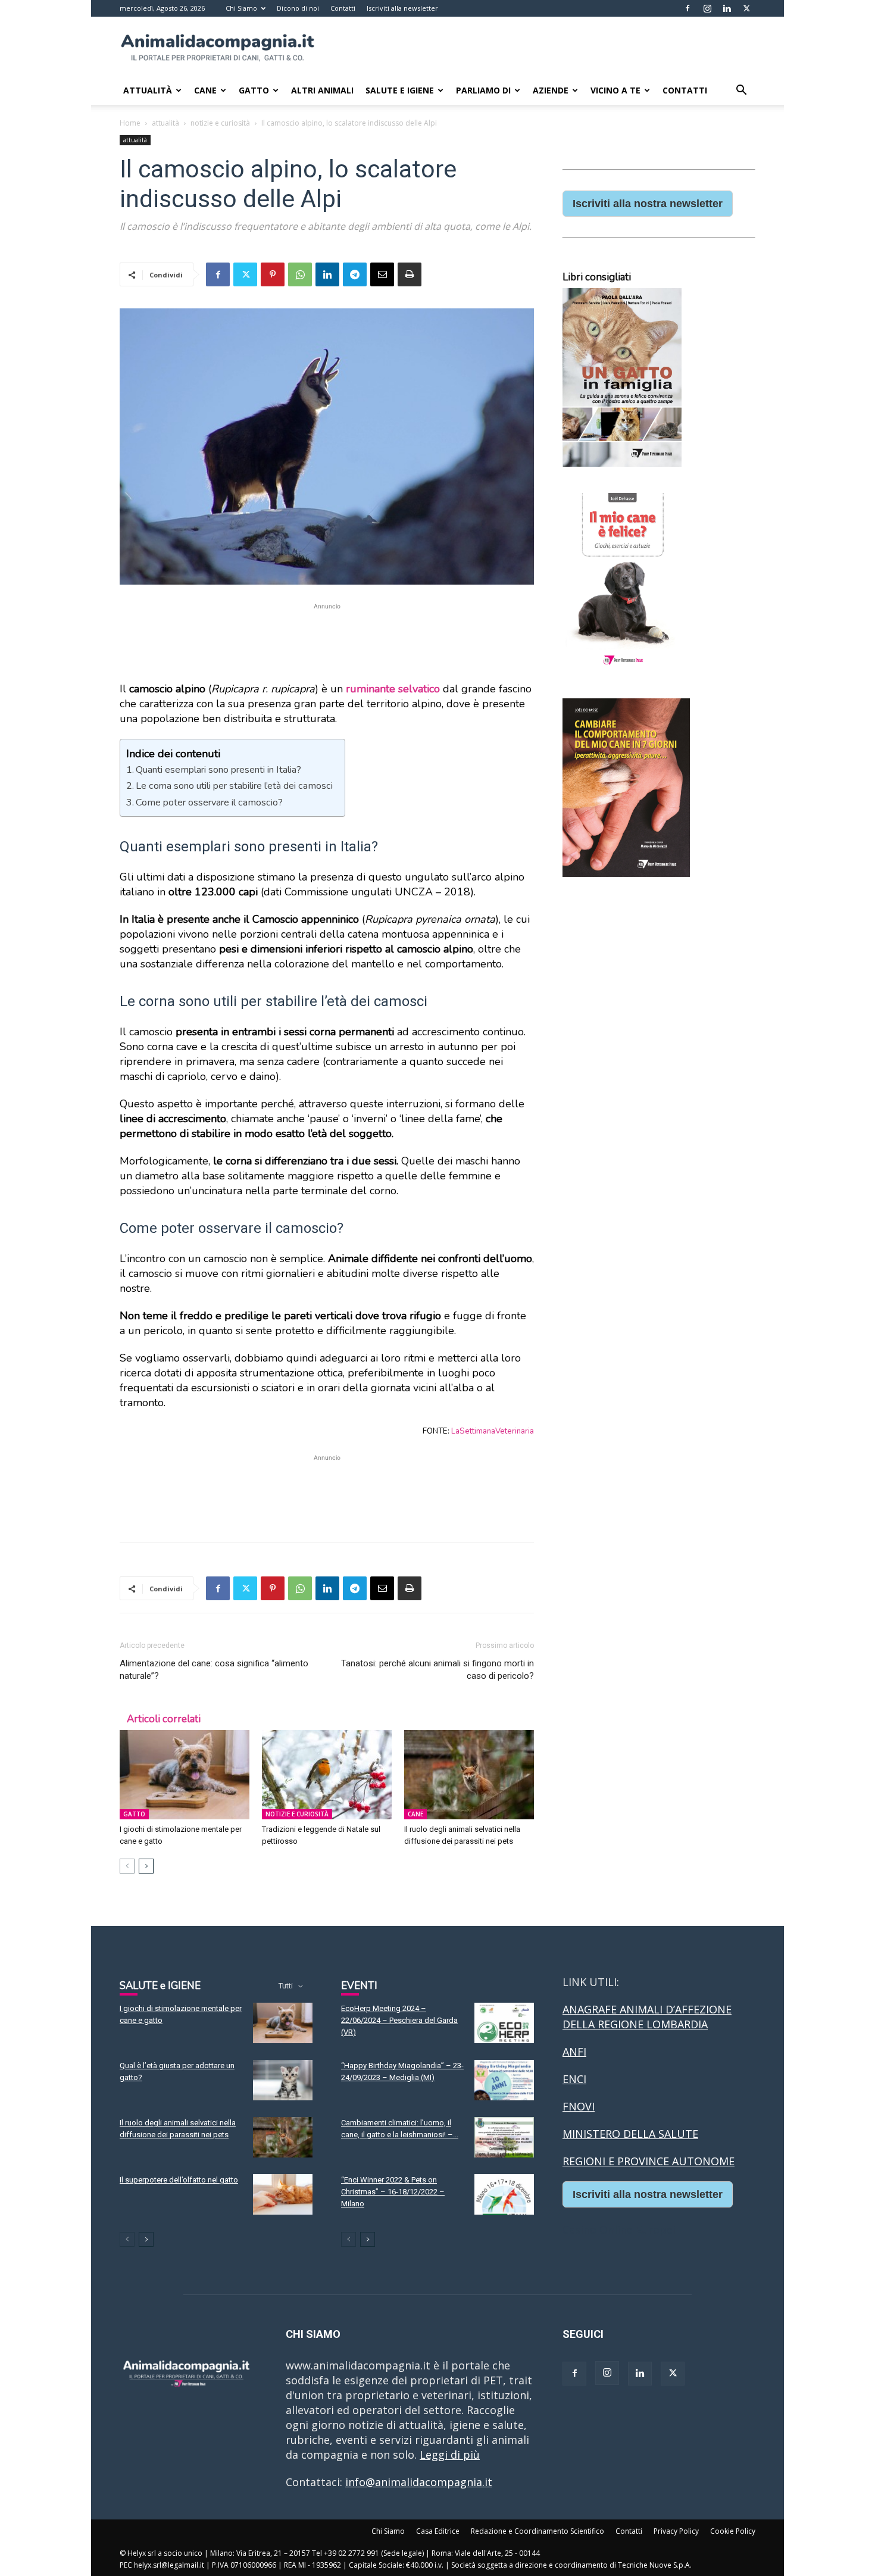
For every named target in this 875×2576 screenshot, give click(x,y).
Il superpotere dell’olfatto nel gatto (179, 2180)
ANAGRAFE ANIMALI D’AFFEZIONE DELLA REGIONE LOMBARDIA (647, 2017)
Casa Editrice (438, 2531)
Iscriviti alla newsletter (402, 8)
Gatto (254, 90)
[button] (741, 90)
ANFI (574, 2052)
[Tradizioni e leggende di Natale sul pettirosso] (327, 1775)
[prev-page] (127, 1866)
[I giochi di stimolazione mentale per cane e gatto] (185, 1775)
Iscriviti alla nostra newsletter (648, 204)
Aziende (551, 90)
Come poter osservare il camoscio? (209, 803)
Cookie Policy (733, 2531)
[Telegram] (355, 274)
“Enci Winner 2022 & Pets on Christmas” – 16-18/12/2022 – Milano (393, 2192)
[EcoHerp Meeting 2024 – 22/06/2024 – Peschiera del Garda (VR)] (504, 2023)
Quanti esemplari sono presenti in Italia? (218, 770)
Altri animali (322, 90)
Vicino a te (615, 90)
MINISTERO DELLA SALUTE (630, 2134)
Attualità (148, 90)
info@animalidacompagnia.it (419, 2482)
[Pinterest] (273, 274)
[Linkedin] (727, 8)
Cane (205, 90)
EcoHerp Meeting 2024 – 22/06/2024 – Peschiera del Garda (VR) (399, 2020)
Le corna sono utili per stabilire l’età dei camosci (234, 786)
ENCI (574, 2079)
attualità (165, 123)
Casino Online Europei (619, 2230)
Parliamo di (483, 90)
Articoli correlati (164, 1719)
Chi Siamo (241, 8)
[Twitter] (746, 8)
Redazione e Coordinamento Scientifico (537, 2531)
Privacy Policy (676, 2531)
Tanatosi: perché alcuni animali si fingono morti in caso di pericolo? (437, 1670)
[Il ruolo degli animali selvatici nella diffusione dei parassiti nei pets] (469, 1775)
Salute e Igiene (400, 90)
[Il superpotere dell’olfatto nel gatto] (283, 2195)
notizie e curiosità (220, 123)
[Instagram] (707, 8)
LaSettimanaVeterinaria (493, 1431)
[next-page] (146, 1866)
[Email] (382, 274)
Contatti (343, 8)
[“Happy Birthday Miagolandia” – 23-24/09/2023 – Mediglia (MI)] (504, 2080)
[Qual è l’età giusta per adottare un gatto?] (283, 2080)
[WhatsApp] (300, 274)
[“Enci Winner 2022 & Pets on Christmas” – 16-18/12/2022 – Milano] (504, 2195)
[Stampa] (410, 274)
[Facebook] (687, 8)
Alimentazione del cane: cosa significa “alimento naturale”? (214, 1670)
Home (130, 123)
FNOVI (579, 2106)
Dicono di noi (298, 8)
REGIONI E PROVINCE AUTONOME (649, 2161)
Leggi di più (450, 2455)
